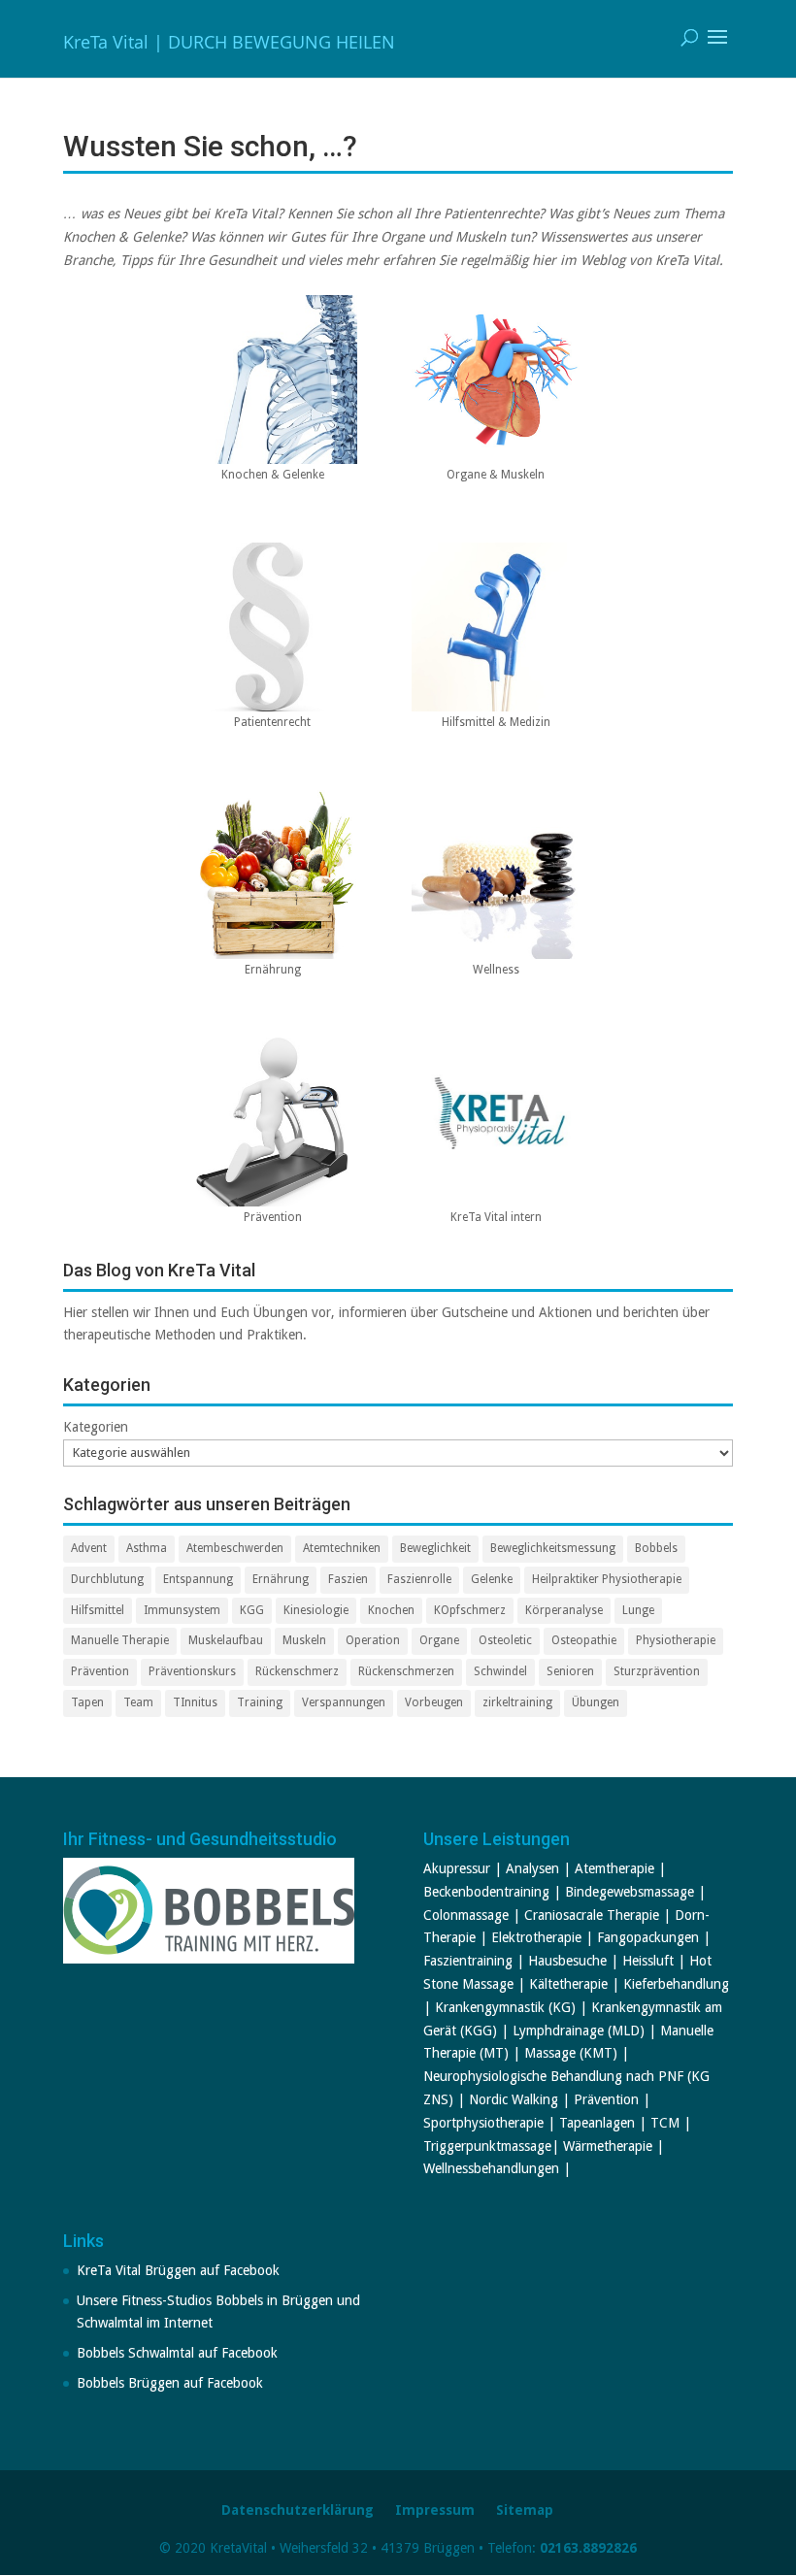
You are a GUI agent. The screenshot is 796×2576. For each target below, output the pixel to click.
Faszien (348, 1579)
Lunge (638, 1610)
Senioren (570, 1671)
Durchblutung (107, 1579)
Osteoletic (505, 1640)
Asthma (147, 1548)
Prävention (100, 1671)
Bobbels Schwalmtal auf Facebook (177, 2353)
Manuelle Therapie (120, 1640)
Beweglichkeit (435, 1548)
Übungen (596, 1702)
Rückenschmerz (297, 1671)
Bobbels (656, 1548)
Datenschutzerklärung (298, 2510)
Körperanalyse (564, 1610)
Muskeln (304, 1640)
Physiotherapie (676, 1640)
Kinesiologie (316, 1610)
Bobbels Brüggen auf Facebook (170, 2383)
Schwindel (500, 1671)
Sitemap (525, 2510)
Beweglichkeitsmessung (553, 1548)
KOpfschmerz (470, 1610)
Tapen (87, 1702)
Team (138, 1702)
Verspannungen (344, 1702)
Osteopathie (584, 1640)
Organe (439, 1640)
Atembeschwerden (235, 1548)
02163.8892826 (588, 2548)
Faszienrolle (419, 1579)
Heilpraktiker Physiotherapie (607, 1579)
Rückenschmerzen (406, 1671)
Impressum (435, 2510)
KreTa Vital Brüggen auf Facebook (178, 2270)
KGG (252, 1610)
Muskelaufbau (226, 1640)
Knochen (391, 1610)
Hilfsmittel (98, 1610)
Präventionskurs (192, 1671)
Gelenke (492, 1579)
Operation (373, 1640)
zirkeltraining (517, 1702)
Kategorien (96, 1427)
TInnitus (195, 1702)
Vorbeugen (434, 1702)
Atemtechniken (342, 1548)
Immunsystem (182, 1610)
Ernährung (281, 1579)
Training (260, 1702)
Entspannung (198, 1579)
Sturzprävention (657, 1671)
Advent (89, 1548)
